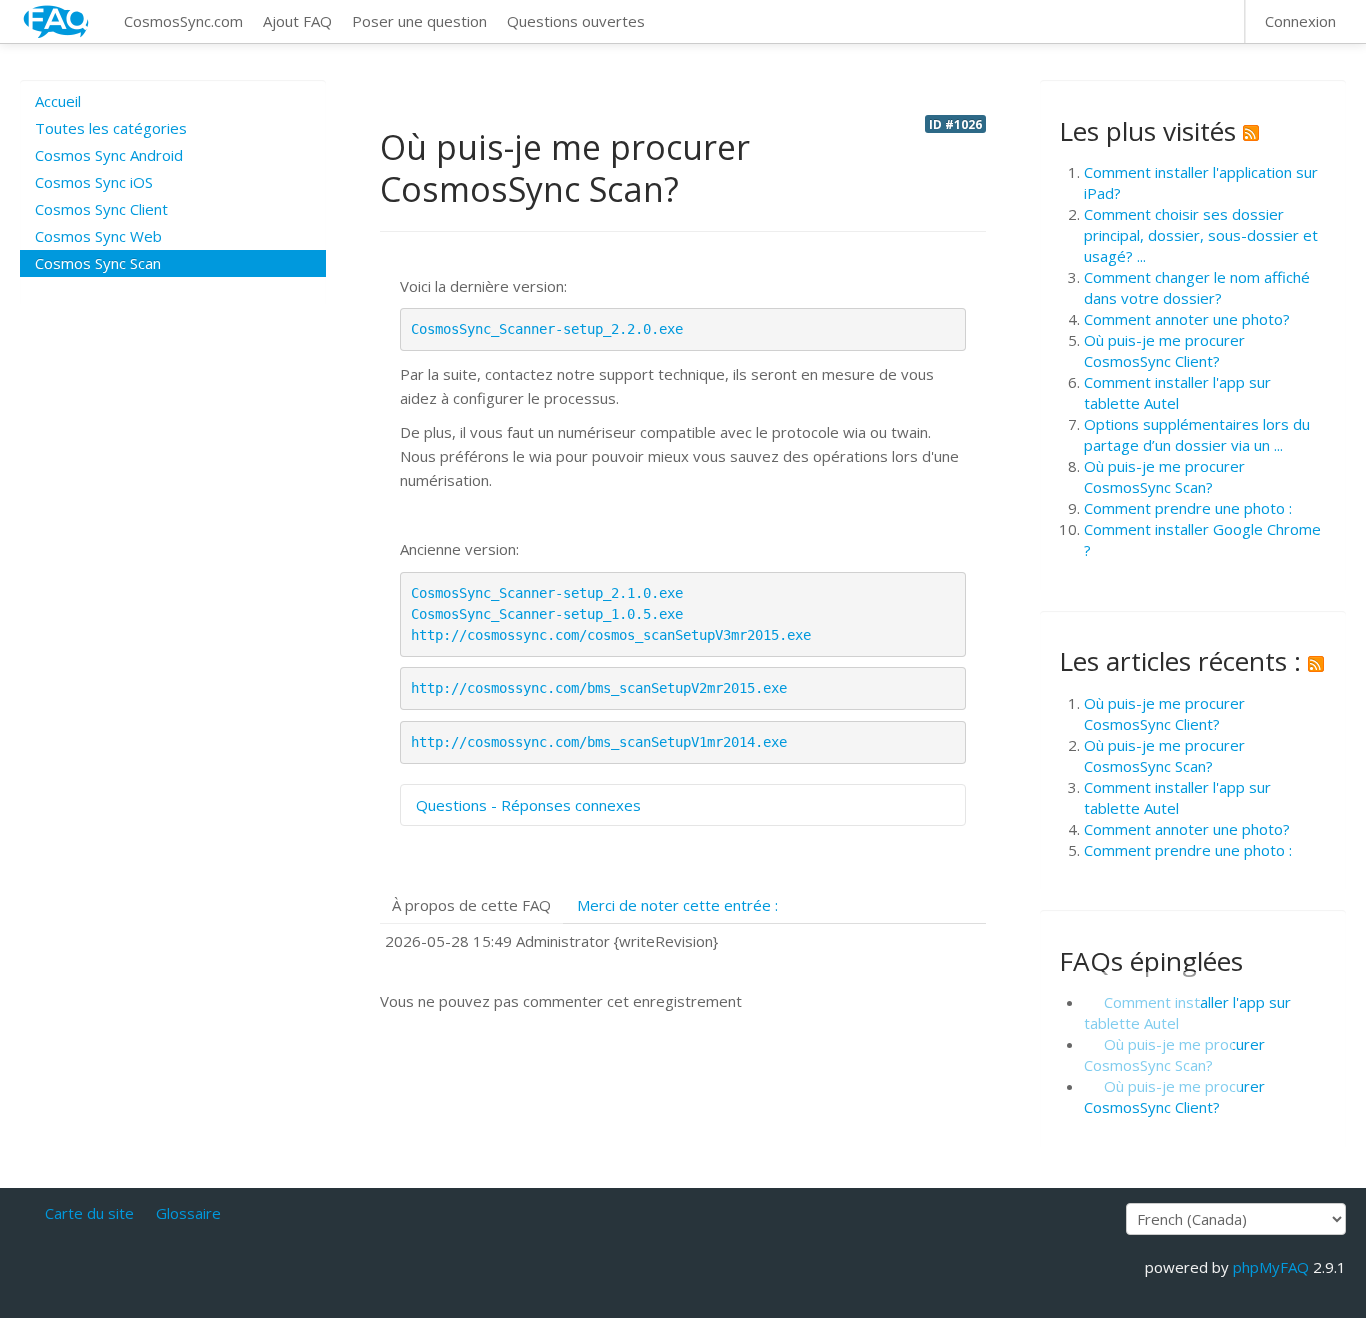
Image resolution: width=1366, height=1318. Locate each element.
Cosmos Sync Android (109, 155)
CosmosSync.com (183, 21)
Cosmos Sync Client (101, 209)
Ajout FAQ (297, 21)
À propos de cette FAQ (471, 905)
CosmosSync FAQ (57, 21)
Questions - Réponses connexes (528, 805)
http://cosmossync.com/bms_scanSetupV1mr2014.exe (599, 742)
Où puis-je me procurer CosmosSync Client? (1164, 350)
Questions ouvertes (576, 21)
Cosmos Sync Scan (98, 263)
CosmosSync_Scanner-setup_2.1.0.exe (547, 593)
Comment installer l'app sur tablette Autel (1177, 392)
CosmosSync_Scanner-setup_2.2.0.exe (547, 329)
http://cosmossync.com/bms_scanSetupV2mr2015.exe (599, 688)
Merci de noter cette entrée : (677, 905)
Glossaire (188, 1213)
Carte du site (89, 1213)
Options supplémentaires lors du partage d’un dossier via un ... (1197, 434)
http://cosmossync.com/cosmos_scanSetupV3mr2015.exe (611, 635)
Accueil (58, 101)
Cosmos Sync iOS (94, 182)
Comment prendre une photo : (1188, 508)
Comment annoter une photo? (1187, 319)
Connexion (1300, 21)
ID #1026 (955, 124)
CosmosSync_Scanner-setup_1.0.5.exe (547, 614)
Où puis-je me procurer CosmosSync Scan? (1164, 476)
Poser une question (419, 21)
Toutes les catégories (111, 128)
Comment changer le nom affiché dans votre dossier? (1197, 287)
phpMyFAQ (1271, 1267)
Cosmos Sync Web (98, 236)
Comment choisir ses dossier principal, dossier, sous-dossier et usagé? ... (1201, 235)
